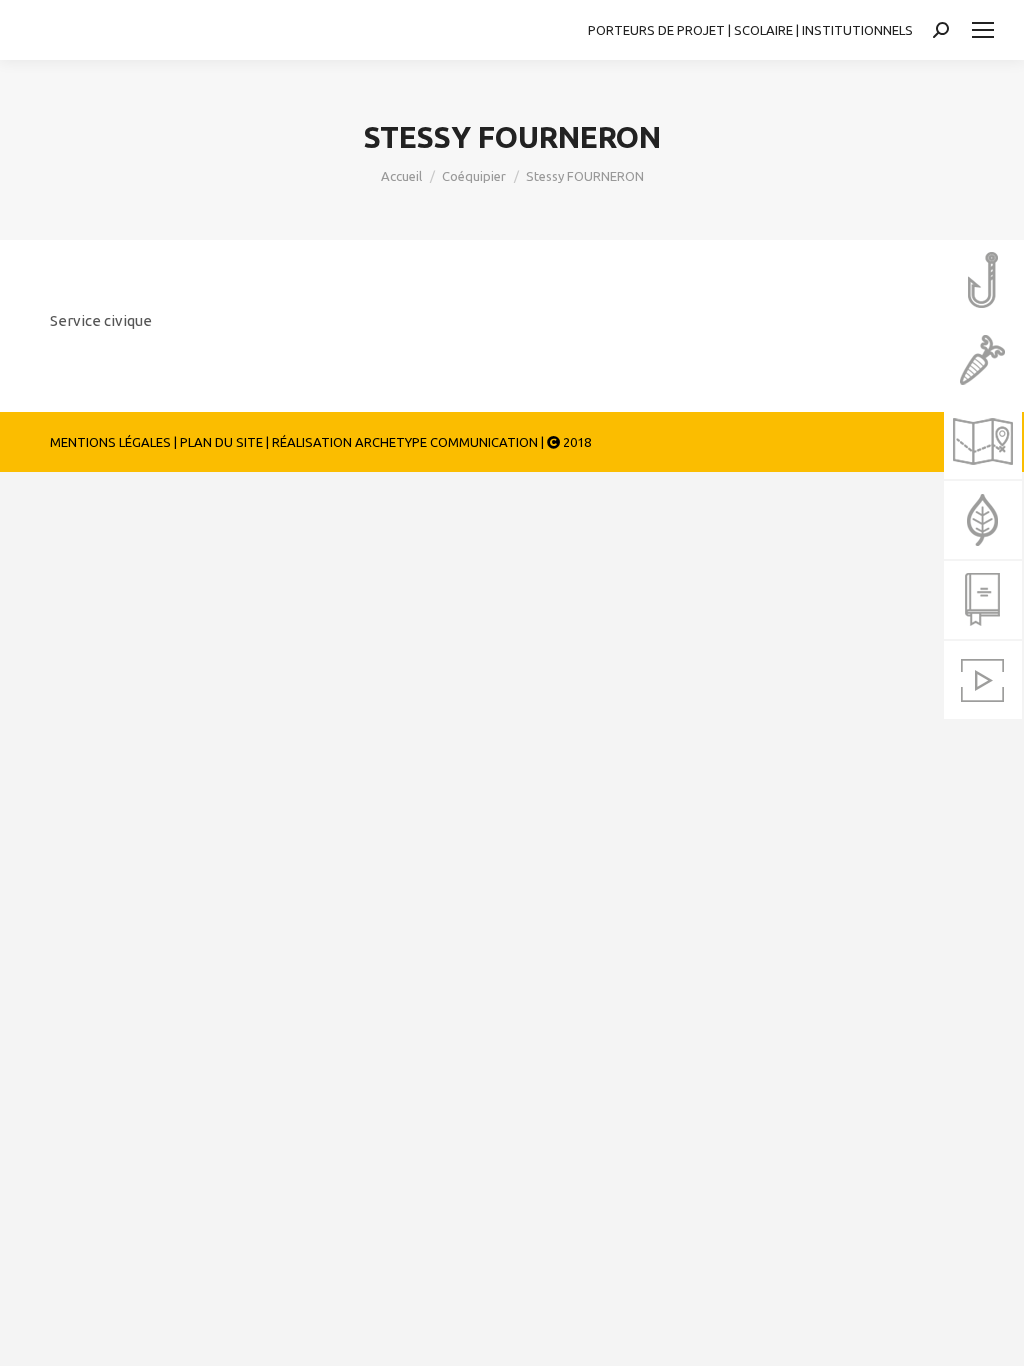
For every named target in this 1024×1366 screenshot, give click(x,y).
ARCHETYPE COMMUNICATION (446, 442)
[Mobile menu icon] (983, 30)
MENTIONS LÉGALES (110, 442)
